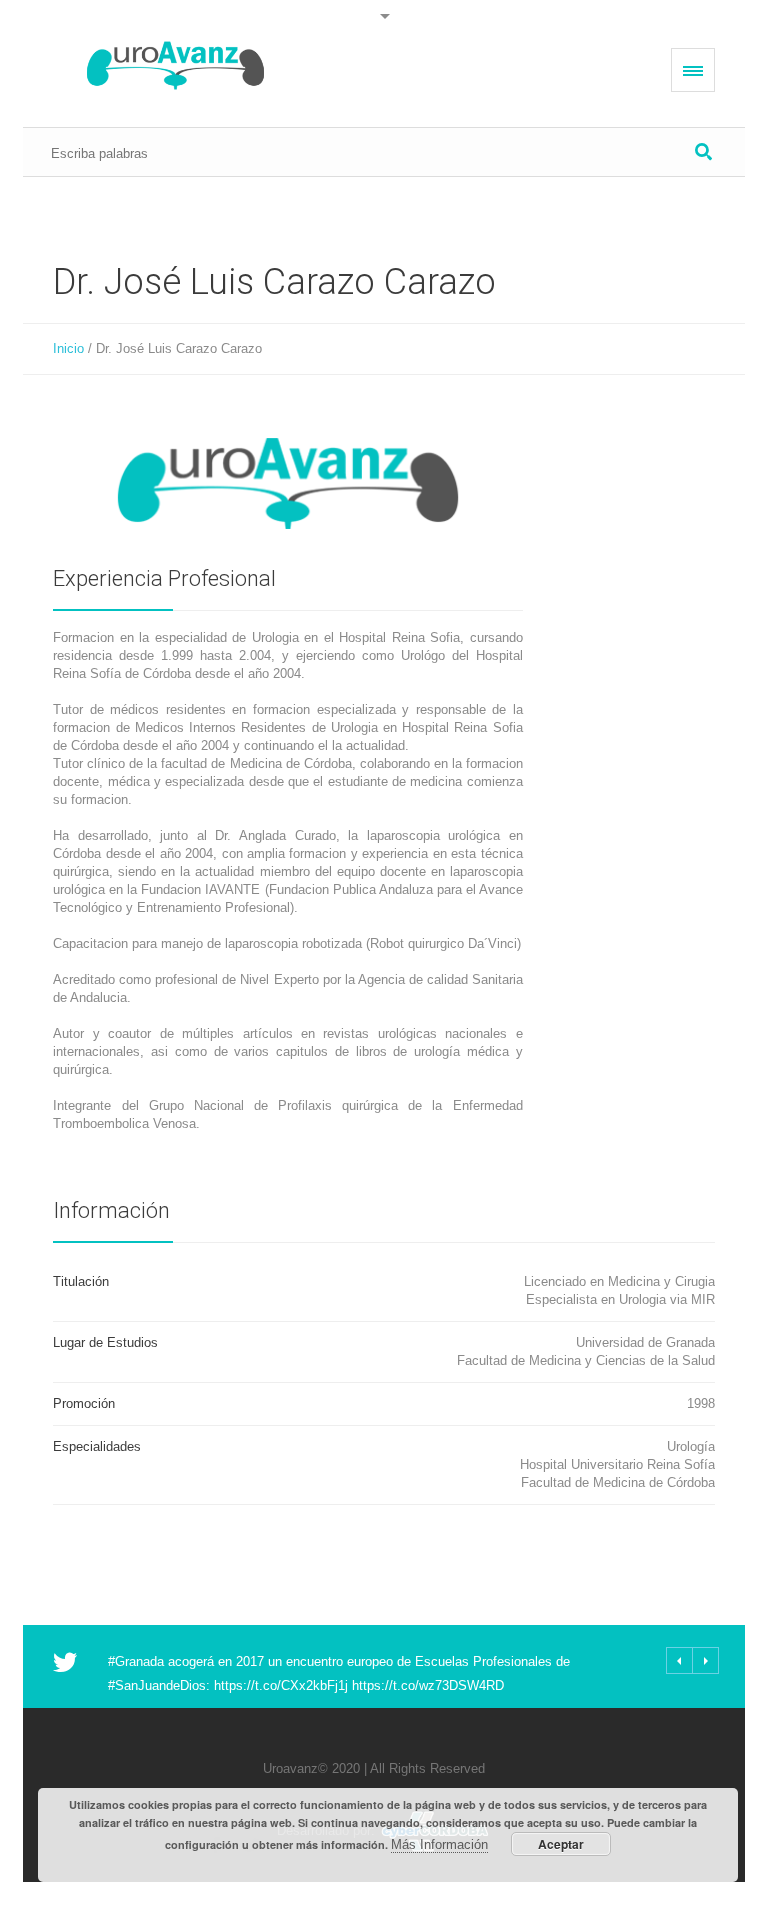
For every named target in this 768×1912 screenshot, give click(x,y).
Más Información (439, 1844)
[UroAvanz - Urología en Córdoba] (175, 65)
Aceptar (561, 1844)
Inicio (68, 348)
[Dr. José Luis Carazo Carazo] (288, 483)
